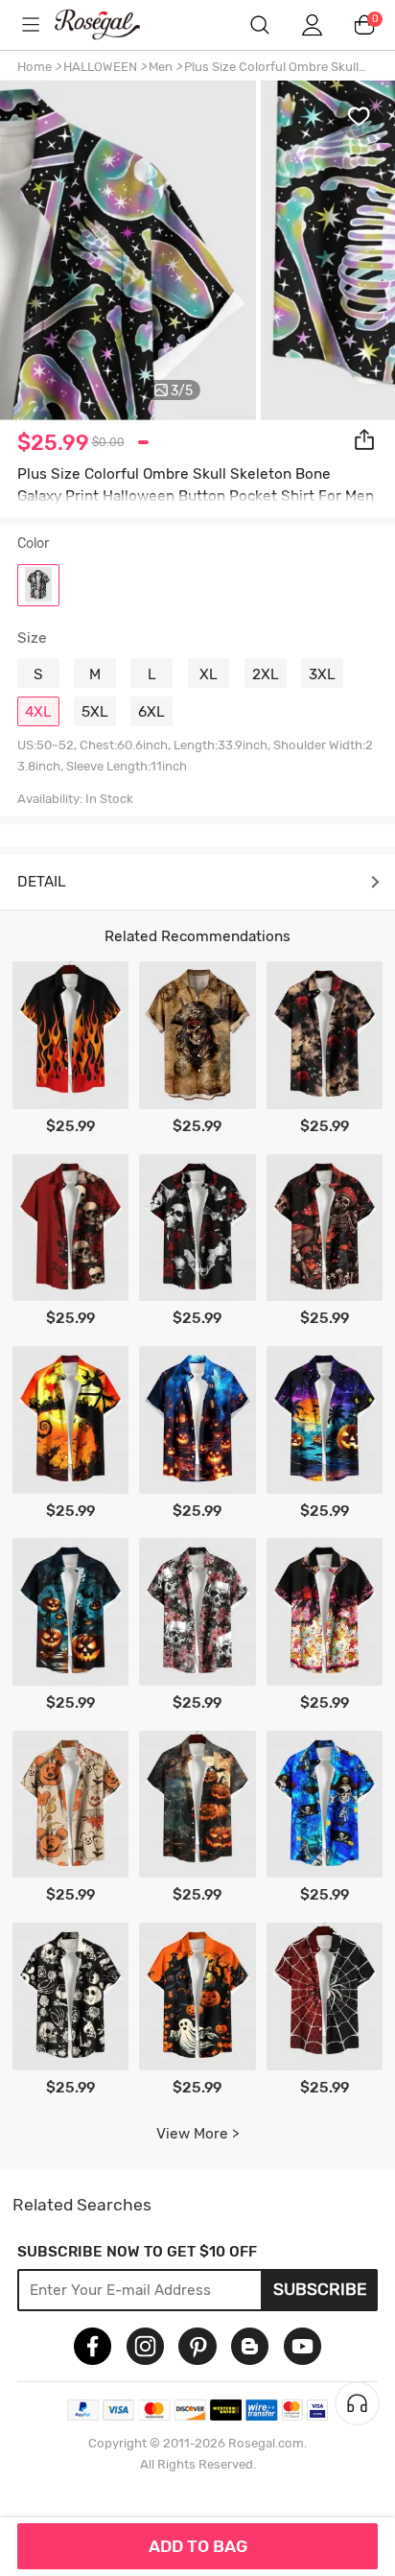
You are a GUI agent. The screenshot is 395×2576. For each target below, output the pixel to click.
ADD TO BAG (198, 2546)
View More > (198, 2134)
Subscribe (320, 2289)
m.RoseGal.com (111, 24)
